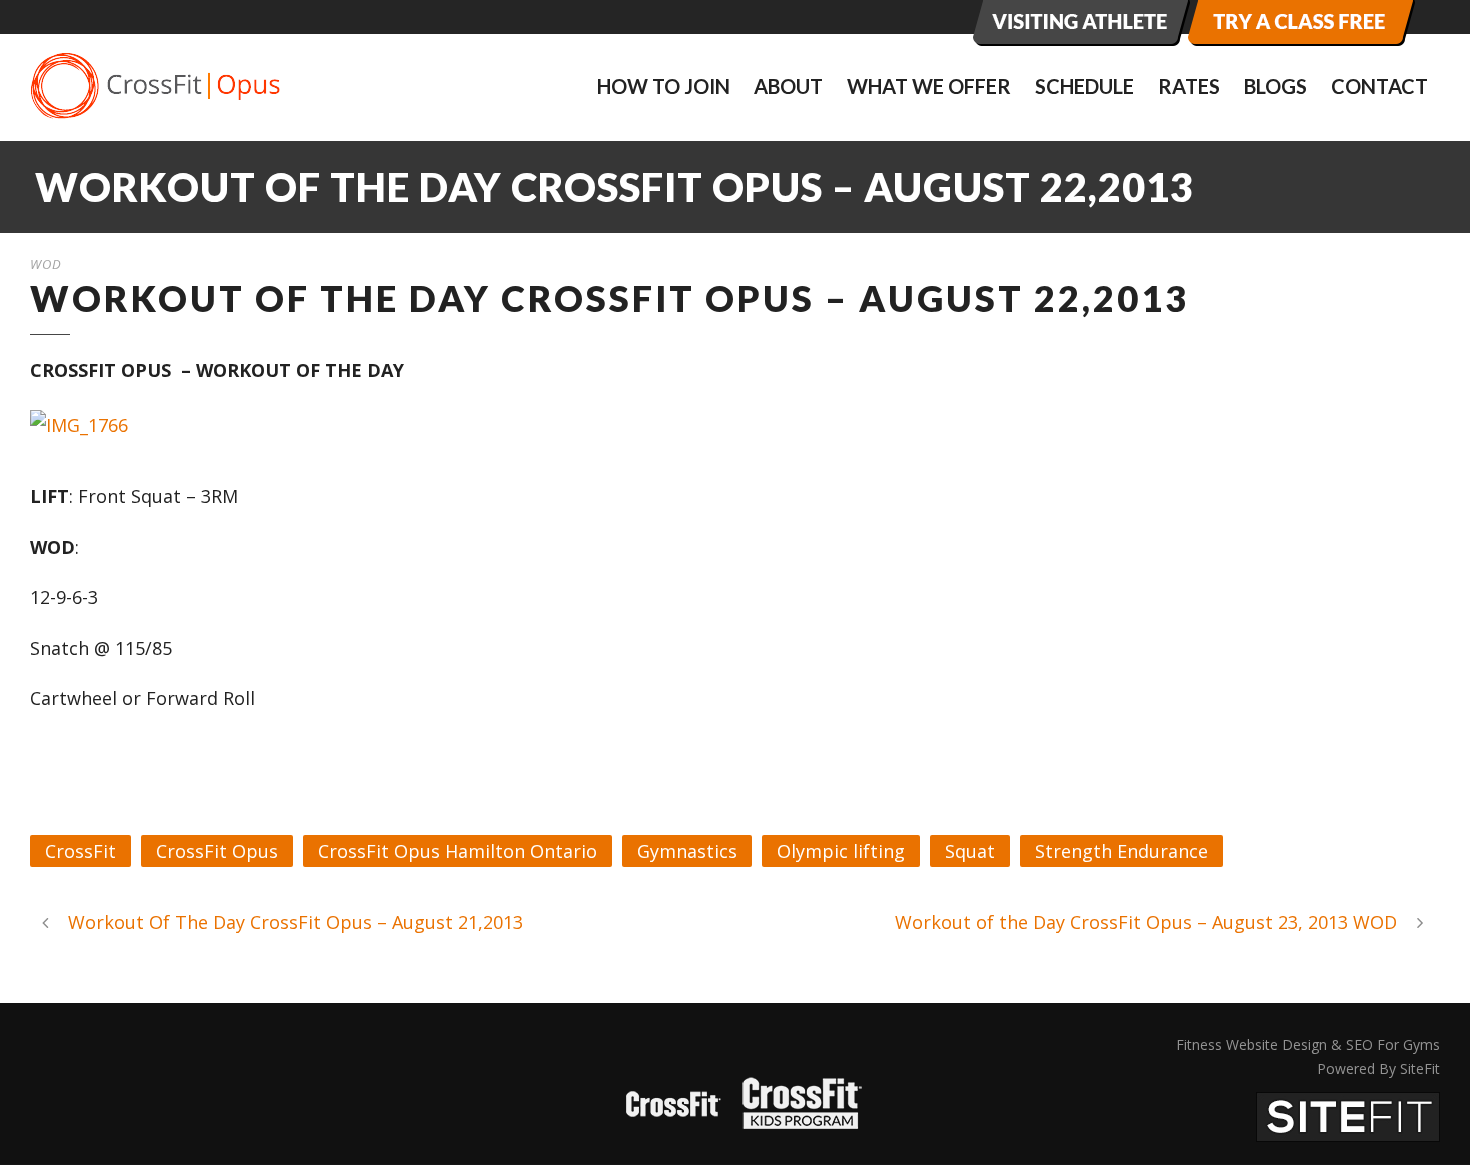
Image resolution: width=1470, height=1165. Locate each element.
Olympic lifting (841, 851)
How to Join (663, 86)
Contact (1379, 86)
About (788, 86)
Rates (1189, 86)
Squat (970, 851)
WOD (46, 264)
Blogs (1275, 86)
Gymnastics (687, 851)
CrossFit (80, 851)
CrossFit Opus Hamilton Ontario (457, 851)
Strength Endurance (1121, 851)
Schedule (1084, 86)
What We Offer (929, 86)
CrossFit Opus (217, 851)
